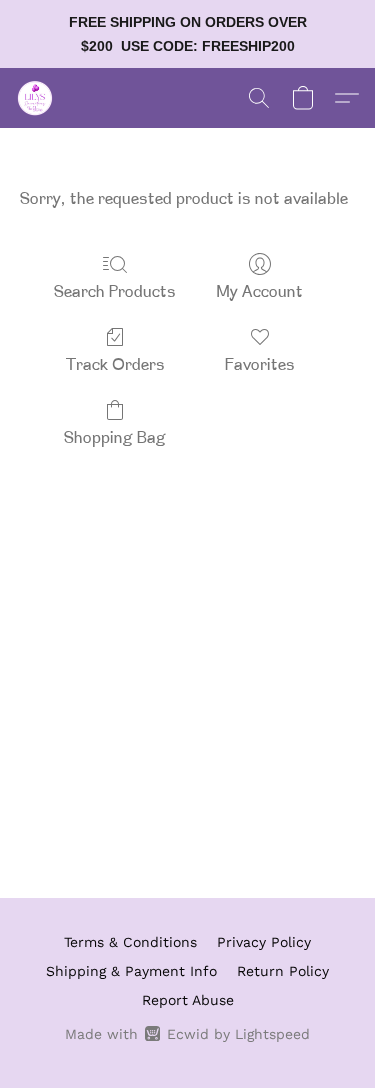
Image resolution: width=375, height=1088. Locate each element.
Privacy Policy (264, 942)
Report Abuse (188, 1000)
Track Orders (115, 366)
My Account (260, 293)
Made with (187, 1034)
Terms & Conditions (130, 942)
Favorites (260, 366)
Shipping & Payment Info (131, 971)
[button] (36, 98)
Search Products (115, 293)
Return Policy (283, 971)
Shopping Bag (115, 439)
